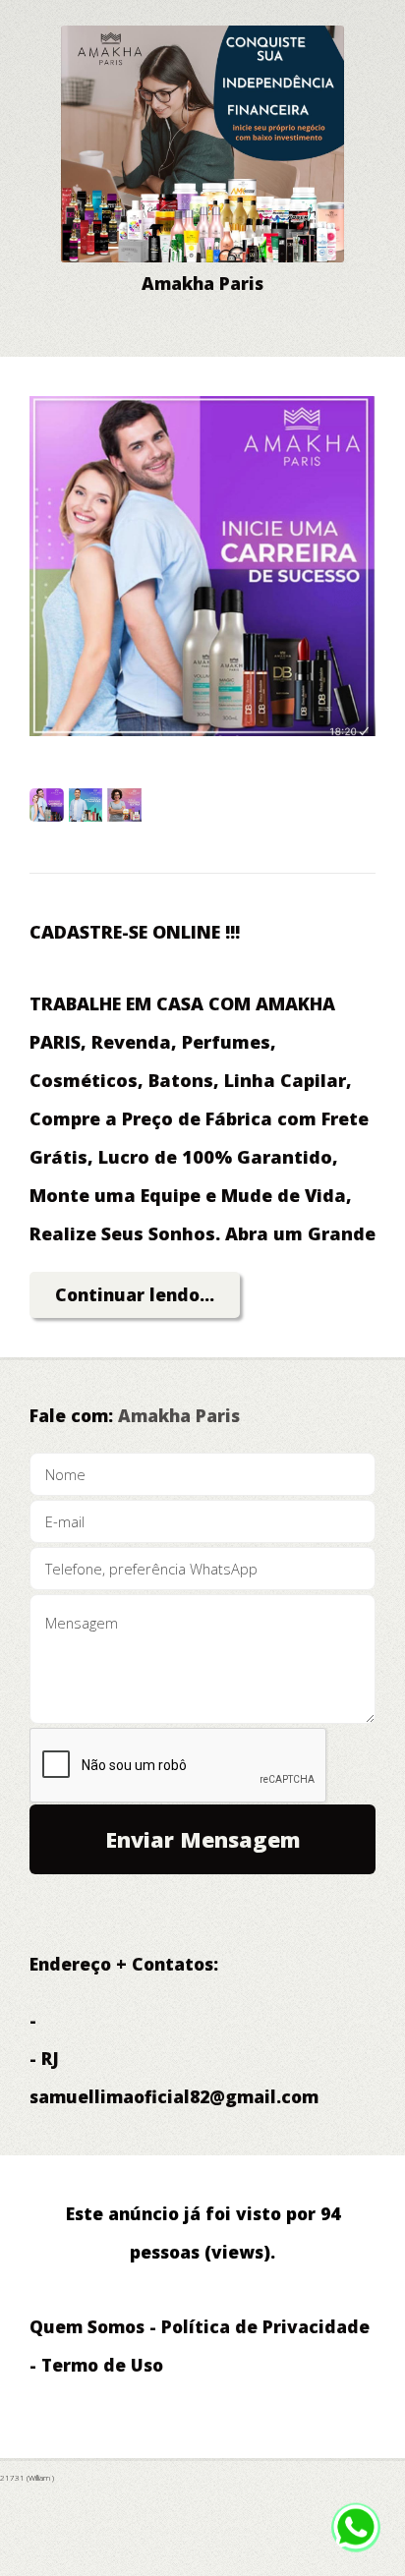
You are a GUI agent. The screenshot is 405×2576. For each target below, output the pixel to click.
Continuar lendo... (135, 1294)
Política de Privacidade (265, 2326)
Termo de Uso (102, 2365)
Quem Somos (87, 2326)
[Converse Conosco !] (356, 2537)
